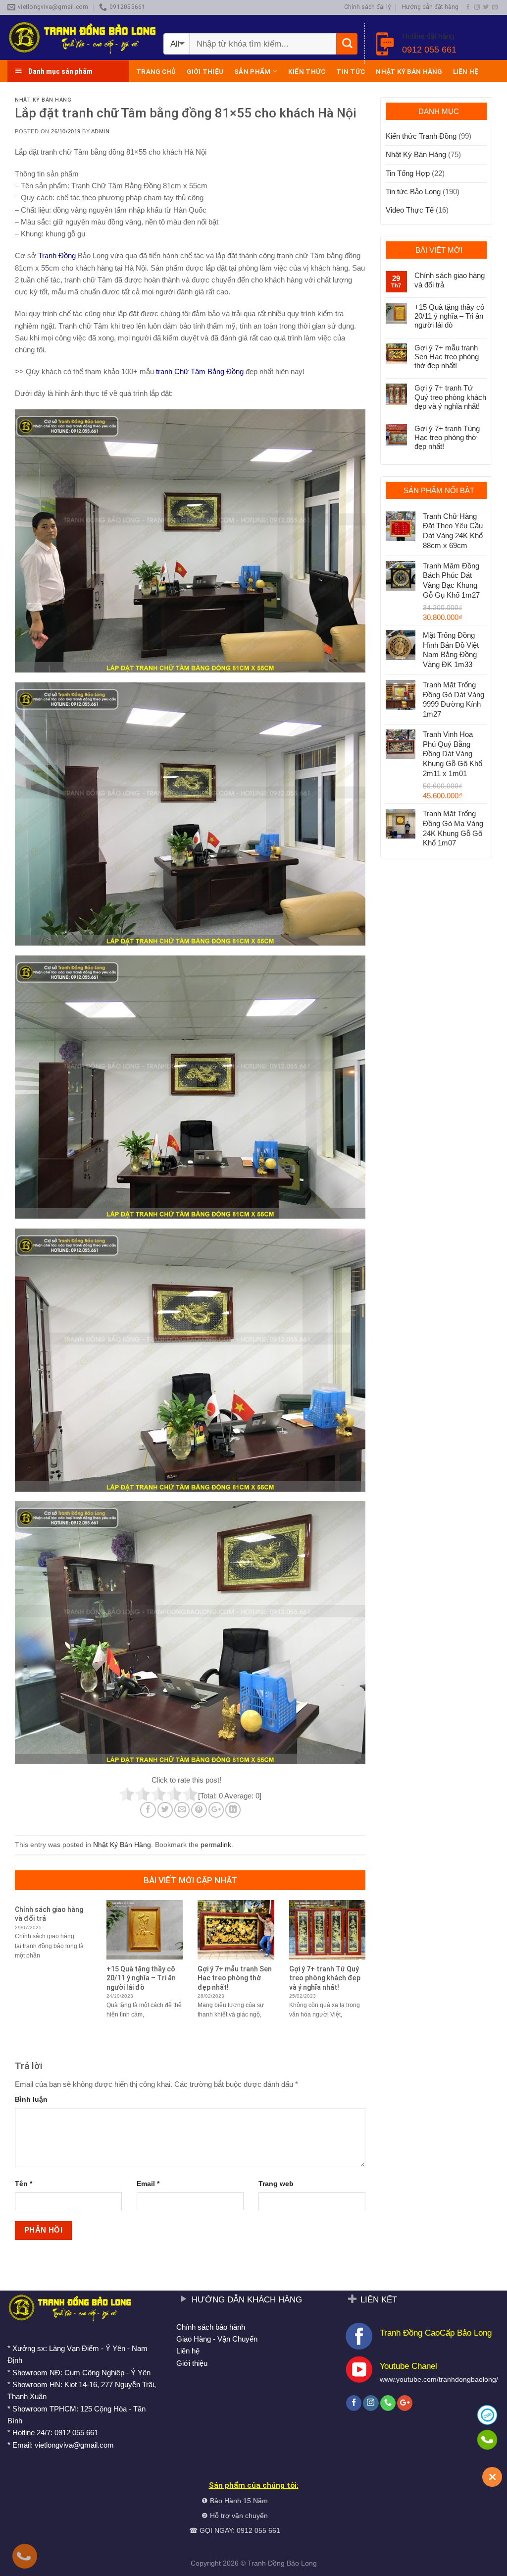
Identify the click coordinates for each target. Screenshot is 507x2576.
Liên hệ (466, 71)
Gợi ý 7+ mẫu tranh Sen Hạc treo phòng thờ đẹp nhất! (447, 357)
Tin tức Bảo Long (413, 192)
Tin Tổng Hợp (408, 173)
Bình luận (31, 2100)
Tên (24, 2184)
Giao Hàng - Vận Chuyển (217, 2339)
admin (101, 131)
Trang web (276, 2184)
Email (148, 2184)
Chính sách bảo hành (211, 2327)
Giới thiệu (205, 71)
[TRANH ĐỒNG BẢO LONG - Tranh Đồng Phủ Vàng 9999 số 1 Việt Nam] (82, 37)
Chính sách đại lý (367, 7)
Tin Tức (351, 71)
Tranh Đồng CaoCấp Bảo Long (436, 2333)
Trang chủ (156, 71)
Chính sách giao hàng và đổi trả (450, 280)
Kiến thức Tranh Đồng (421, 136)
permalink (216, 1845)
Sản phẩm (252, 71)
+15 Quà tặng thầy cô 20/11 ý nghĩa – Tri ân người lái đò (449, 316)
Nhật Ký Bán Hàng (409, 71)
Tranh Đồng (266, 2563)
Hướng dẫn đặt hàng (430, 7)
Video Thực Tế (410, 210)
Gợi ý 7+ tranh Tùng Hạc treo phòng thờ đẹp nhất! (447, 437)
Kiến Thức (307, 71)
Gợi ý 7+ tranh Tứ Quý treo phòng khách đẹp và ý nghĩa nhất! (450, 397)
